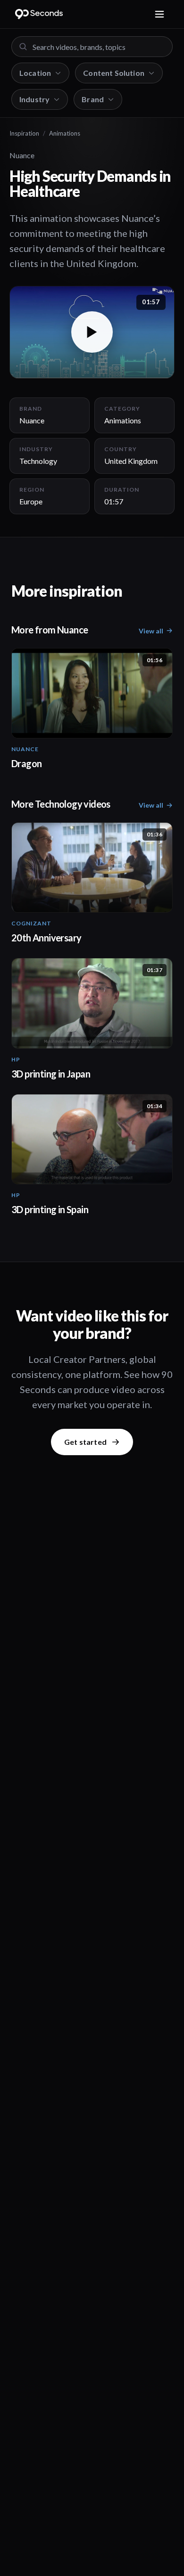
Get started (85, 1442)
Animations (65, 133)
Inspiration (24, 133)
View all (151, 631)
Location (35, 73)
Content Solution (114, 73)
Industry (34, 99)
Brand (93, 99)
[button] (92, 332)
